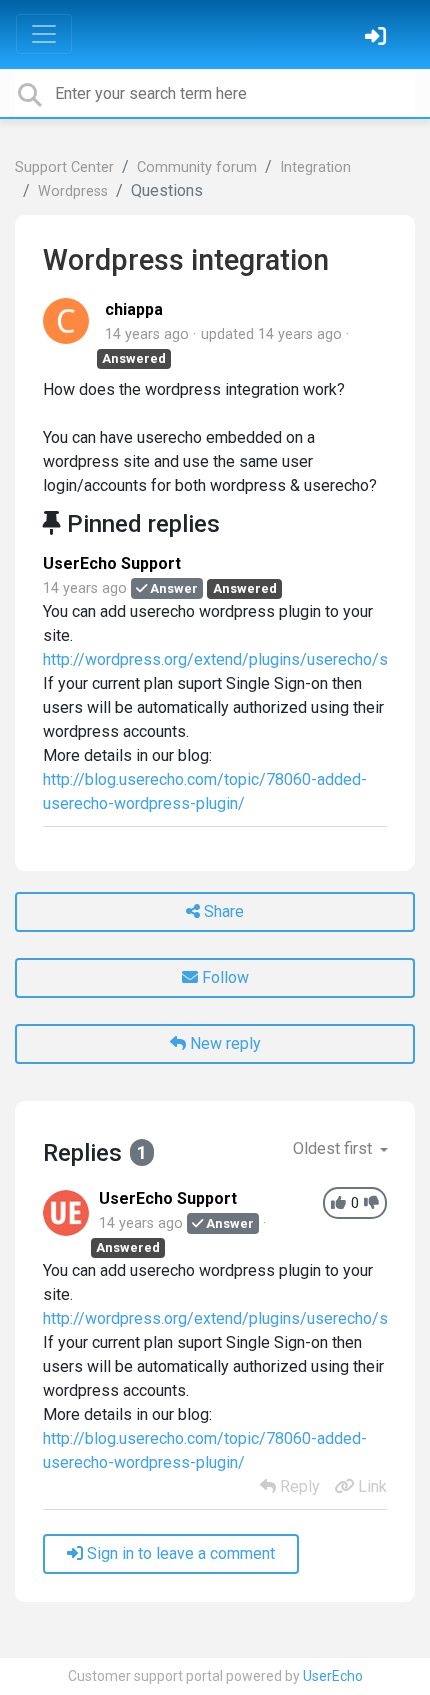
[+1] (338, 1203)
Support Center (64, 167)
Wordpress (73, 191)
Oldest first (334, 1148)
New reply (223, 1043)
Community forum (197, 167)
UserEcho (333, 1676)
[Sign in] (378, 38)
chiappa (134, 309)
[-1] (371, 1203)
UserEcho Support (112, 563)
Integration (315, 167)
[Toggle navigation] (44, 34)
